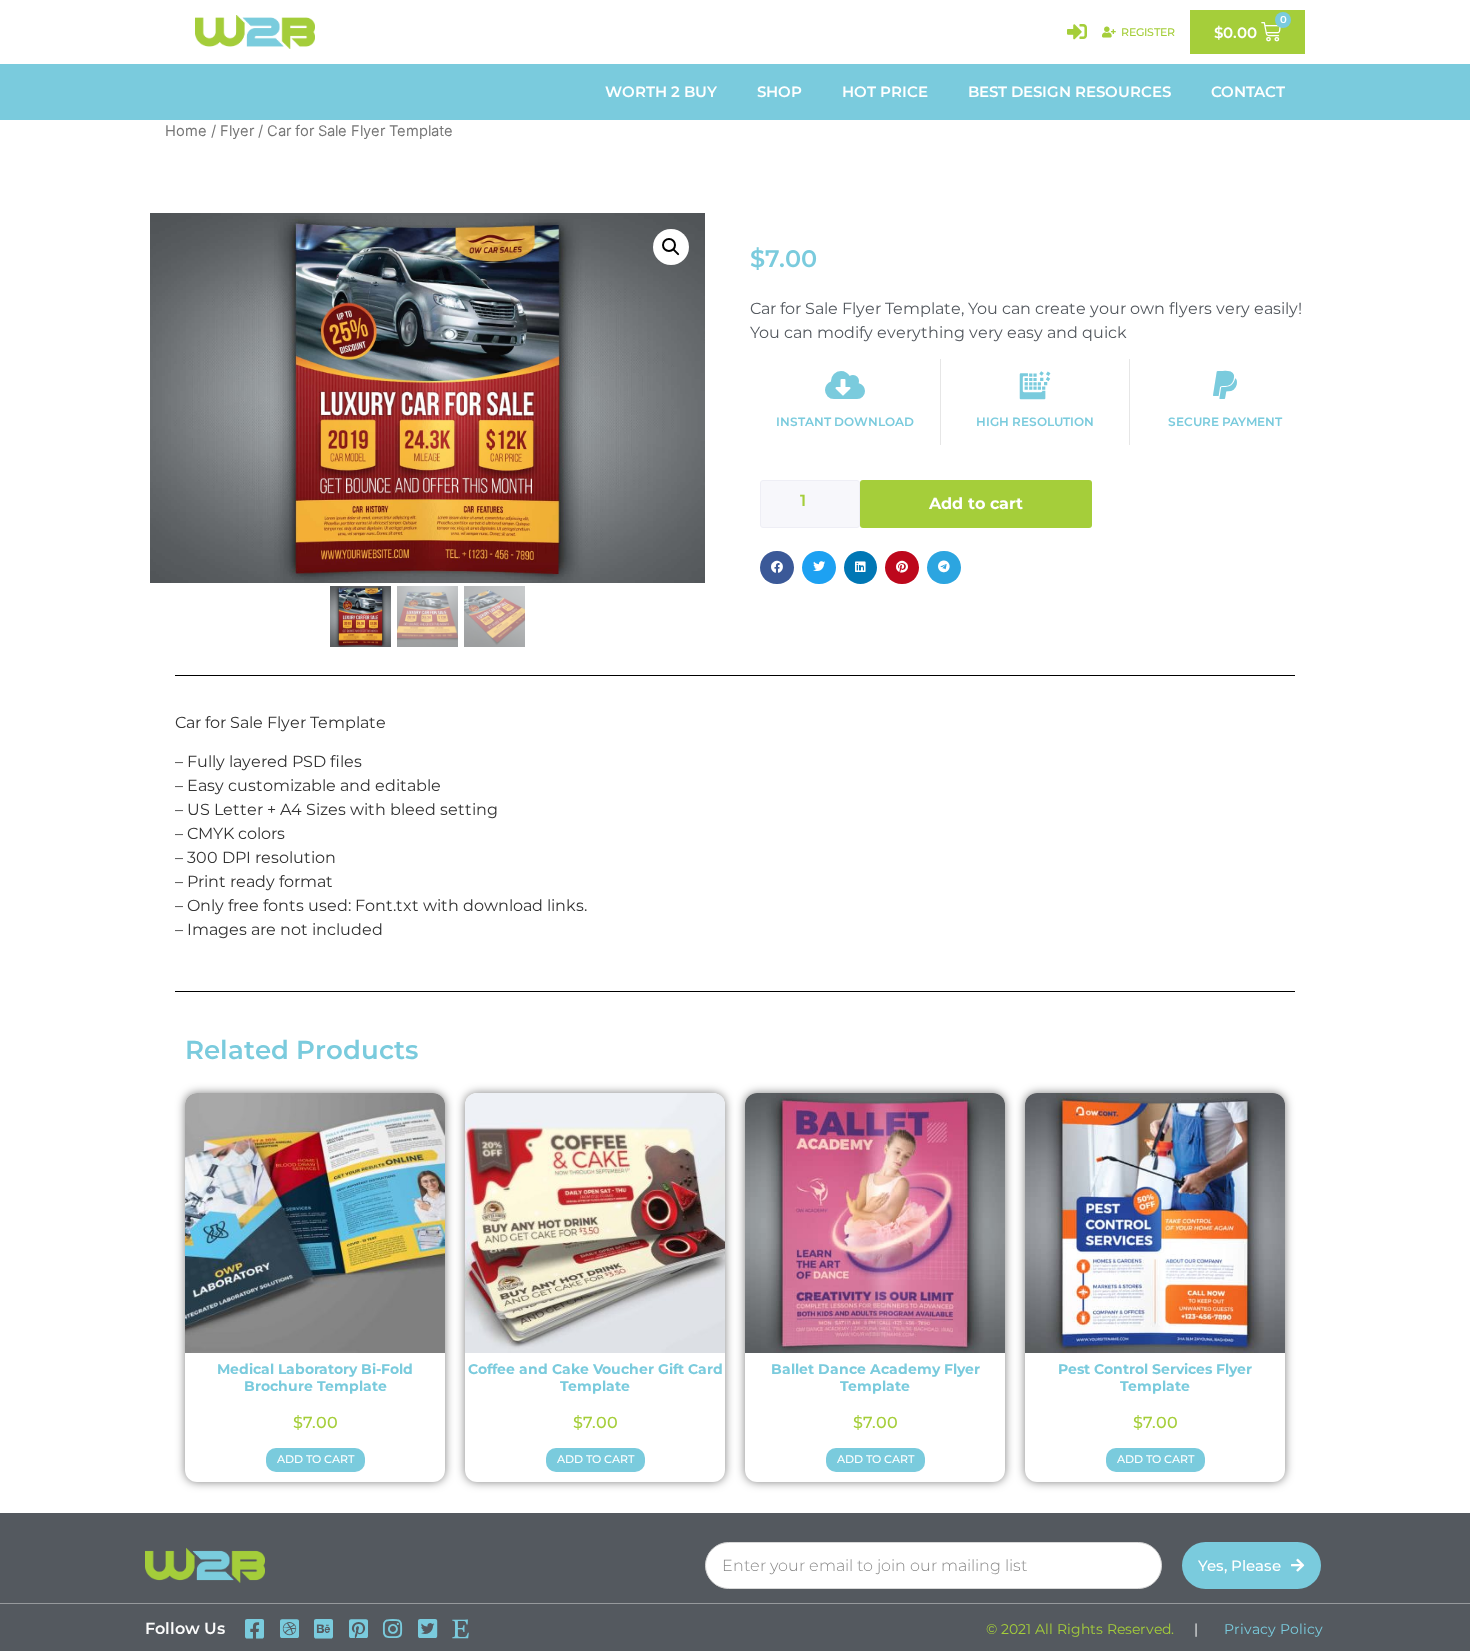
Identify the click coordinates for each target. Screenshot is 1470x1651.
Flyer (237, 131)
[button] (671, 247)
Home (186, 131)
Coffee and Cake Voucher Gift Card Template (595, 1377)
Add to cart (976, 503)
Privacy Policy (1273, 1629)
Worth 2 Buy (661, 91)
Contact (1248, 91)
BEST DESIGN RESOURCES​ (1069, 91)
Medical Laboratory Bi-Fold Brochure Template (315, 1377)
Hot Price (885, 91)
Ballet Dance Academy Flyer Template (875, 1377)
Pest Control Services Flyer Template (1155, 1377)
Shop (779, 91)
